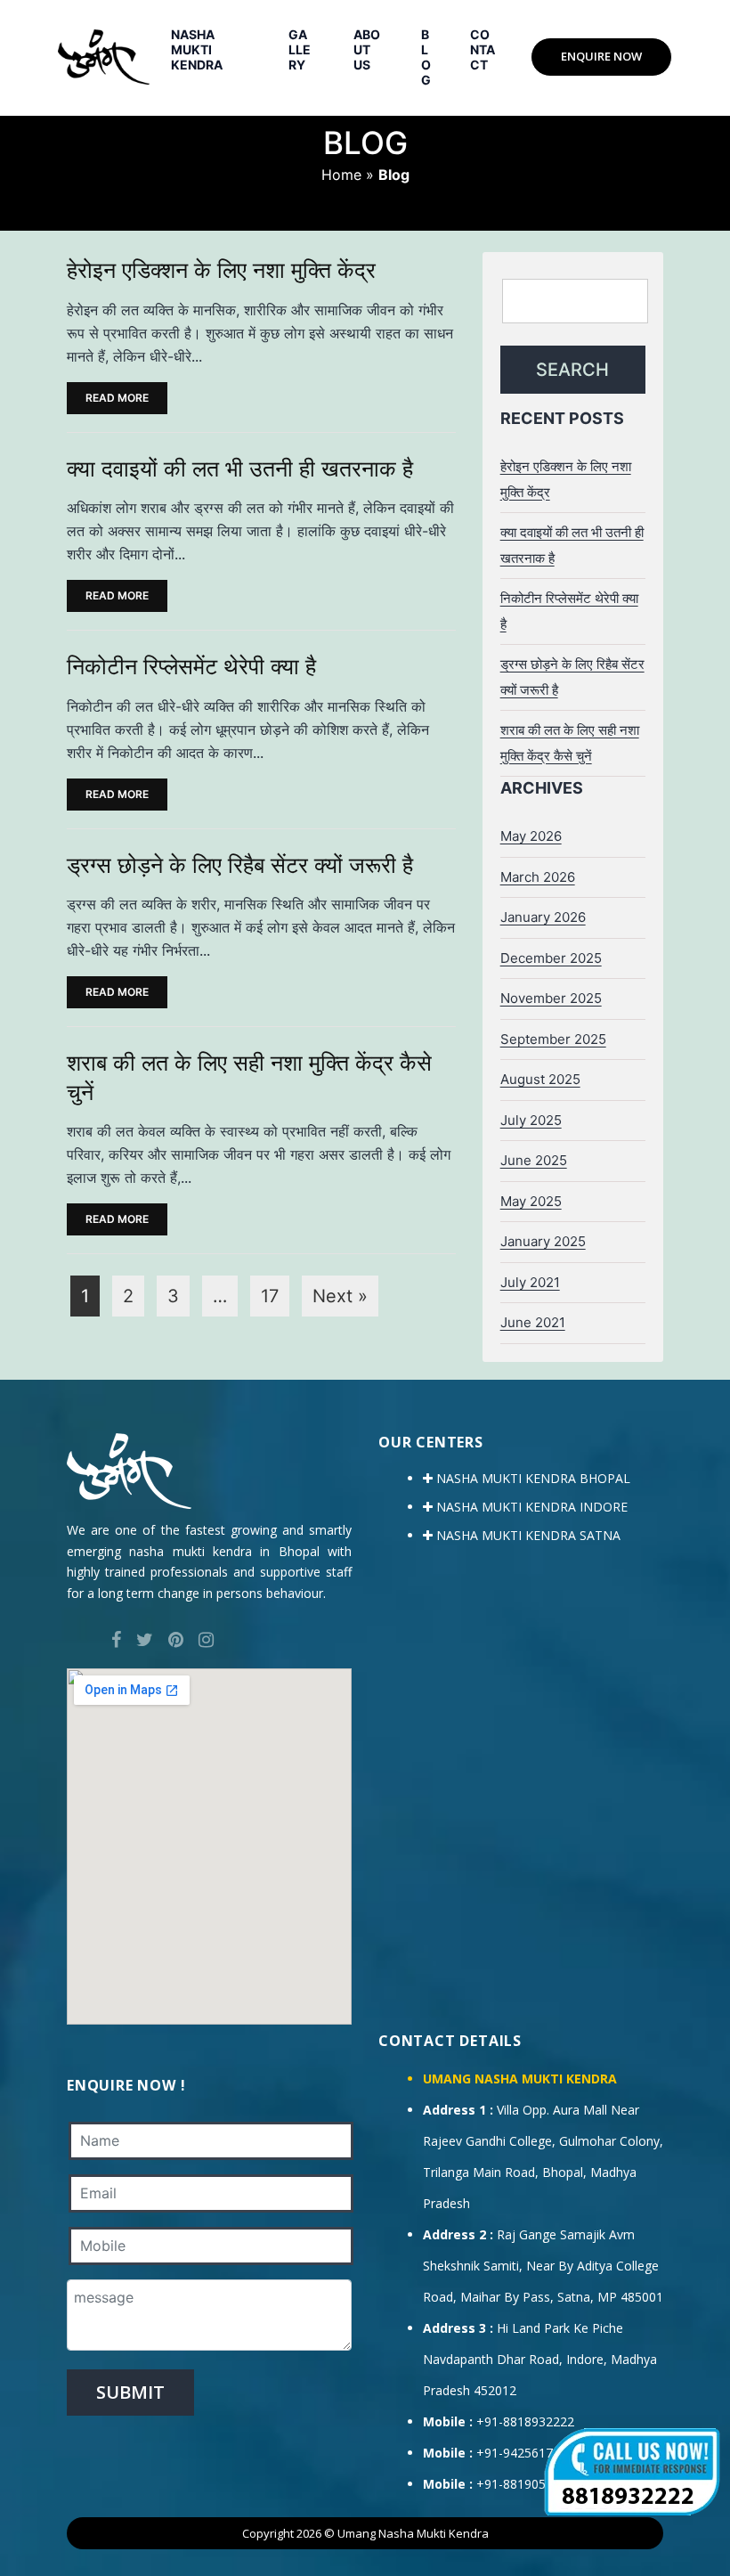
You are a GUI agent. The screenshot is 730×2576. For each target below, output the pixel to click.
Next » (340, 1296)
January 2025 (543, 1241)
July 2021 (530, 1282)
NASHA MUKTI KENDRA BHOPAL (531, 1478)
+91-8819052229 (525, 2484)
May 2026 (531, 836)
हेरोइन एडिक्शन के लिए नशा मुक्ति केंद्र (221, 270)
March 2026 (538, 877)
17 (270, 1296)
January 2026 (543, 917)
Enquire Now (601, 56)
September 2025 (553, 1039)
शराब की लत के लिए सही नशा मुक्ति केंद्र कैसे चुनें (249, 1077)
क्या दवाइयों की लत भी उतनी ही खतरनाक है (240, 469)
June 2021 (533, 1322)
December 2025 (551, 958)
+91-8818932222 (525, 2421)
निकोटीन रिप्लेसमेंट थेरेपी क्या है (191, 666)
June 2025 (534, 1160)
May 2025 (531, 1201)
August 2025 (540, 1079)
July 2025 (531, 1120)
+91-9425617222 (525, 2453)
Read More (117, 398)
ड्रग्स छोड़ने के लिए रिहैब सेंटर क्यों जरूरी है (240, 865)
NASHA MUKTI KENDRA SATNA (527, 1535)
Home (341, 175)
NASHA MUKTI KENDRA (197, 49)
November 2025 (551, 998)
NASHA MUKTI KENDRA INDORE (530, 1507)
